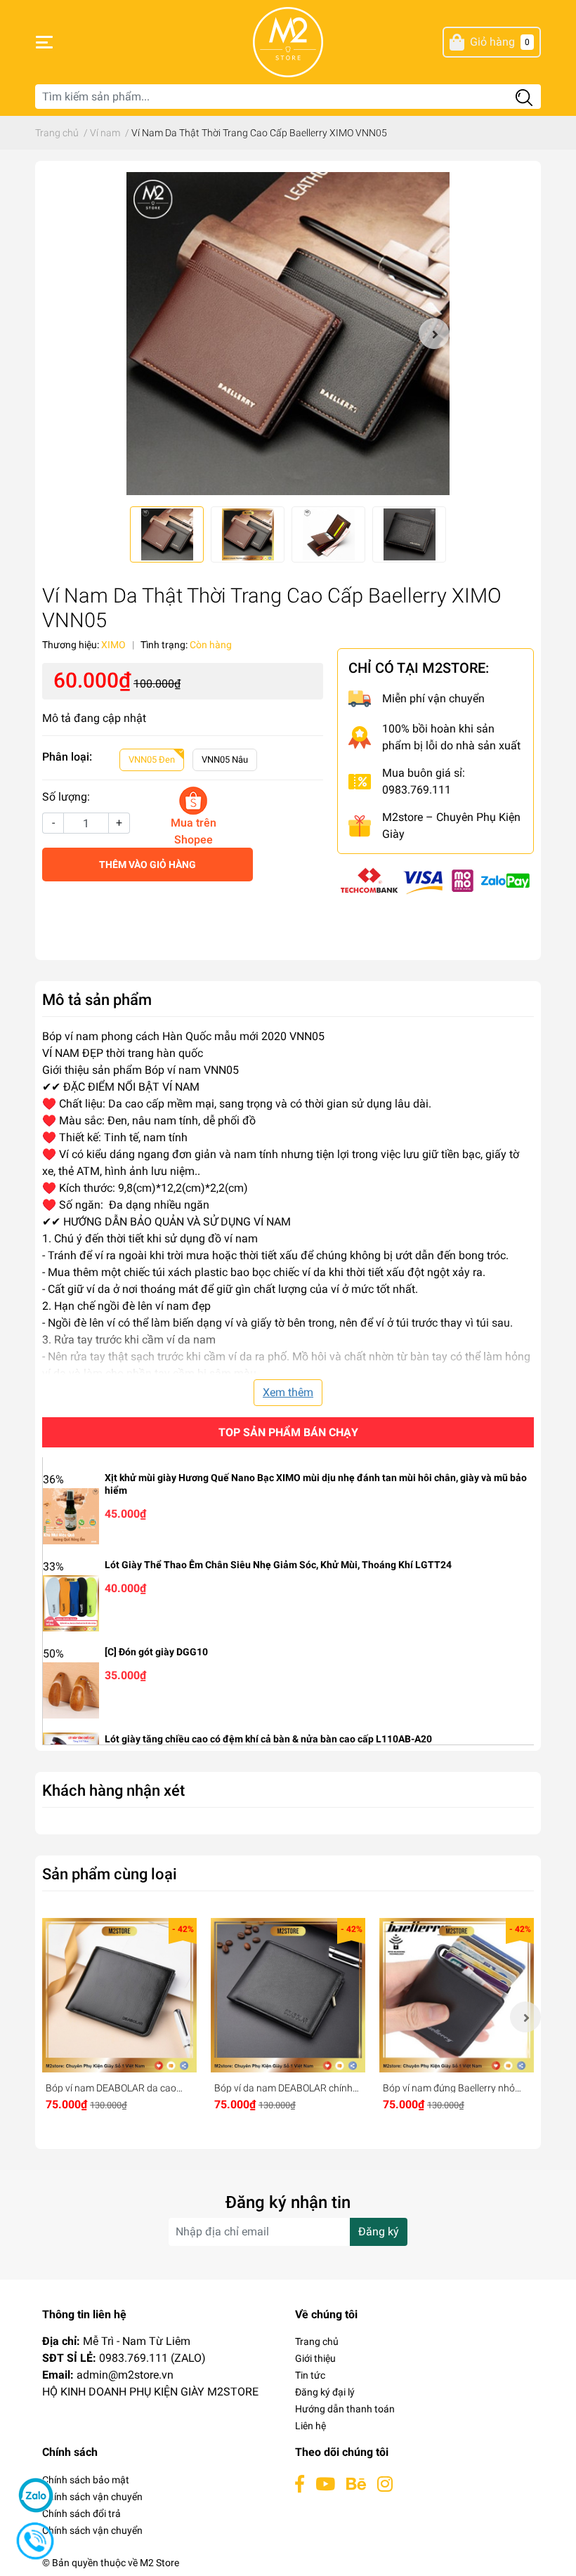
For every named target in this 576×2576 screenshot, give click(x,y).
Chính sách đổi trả (81, 2513)
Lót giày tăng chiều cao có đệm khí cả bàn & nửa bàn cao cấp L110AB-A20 (268, 1739)
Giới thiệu (315, 2358)
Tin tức (310, 2375)
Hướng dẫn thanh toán (345, 2409)
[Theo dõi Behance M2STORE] (356, 2484)
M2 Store (159, 2563)
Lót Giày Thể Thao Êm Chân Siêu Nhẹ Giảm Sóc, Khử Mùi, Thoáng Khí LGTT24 (278, 1565)
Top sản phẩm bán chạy (288, 1432)
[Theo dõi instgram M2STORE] (385, 2484)
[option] (288, 334)
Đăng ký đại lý (325, 2392)
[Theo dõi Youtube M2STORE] (325, 2484)
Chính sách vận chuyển (92, 2497)
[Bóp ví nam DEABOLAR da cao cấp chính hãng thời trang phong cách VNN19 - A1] (119, 1995)
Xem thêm (288, 1392)
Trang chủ (317, 2341)
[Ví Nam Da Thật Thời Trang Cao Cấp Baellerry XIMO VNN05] (288, 334)
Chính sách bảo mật (86, 2480)
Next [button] (434, 334)
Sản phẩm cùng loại (110, 1874)
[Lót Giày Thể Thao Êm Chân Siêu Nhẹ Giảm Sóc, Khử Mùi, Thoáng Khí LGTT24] (71, 1602)
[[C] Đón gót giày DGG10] (71, 1689)
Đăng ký (379, 2232)
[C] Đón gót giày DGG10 (156, 1652)
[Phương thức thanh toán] (436, 880)
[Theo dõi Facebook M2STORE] (300, 2484)
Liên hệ (310, 2426)
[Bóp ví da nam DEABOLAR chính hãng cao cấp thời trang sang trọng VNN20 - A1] (288, 1995)
